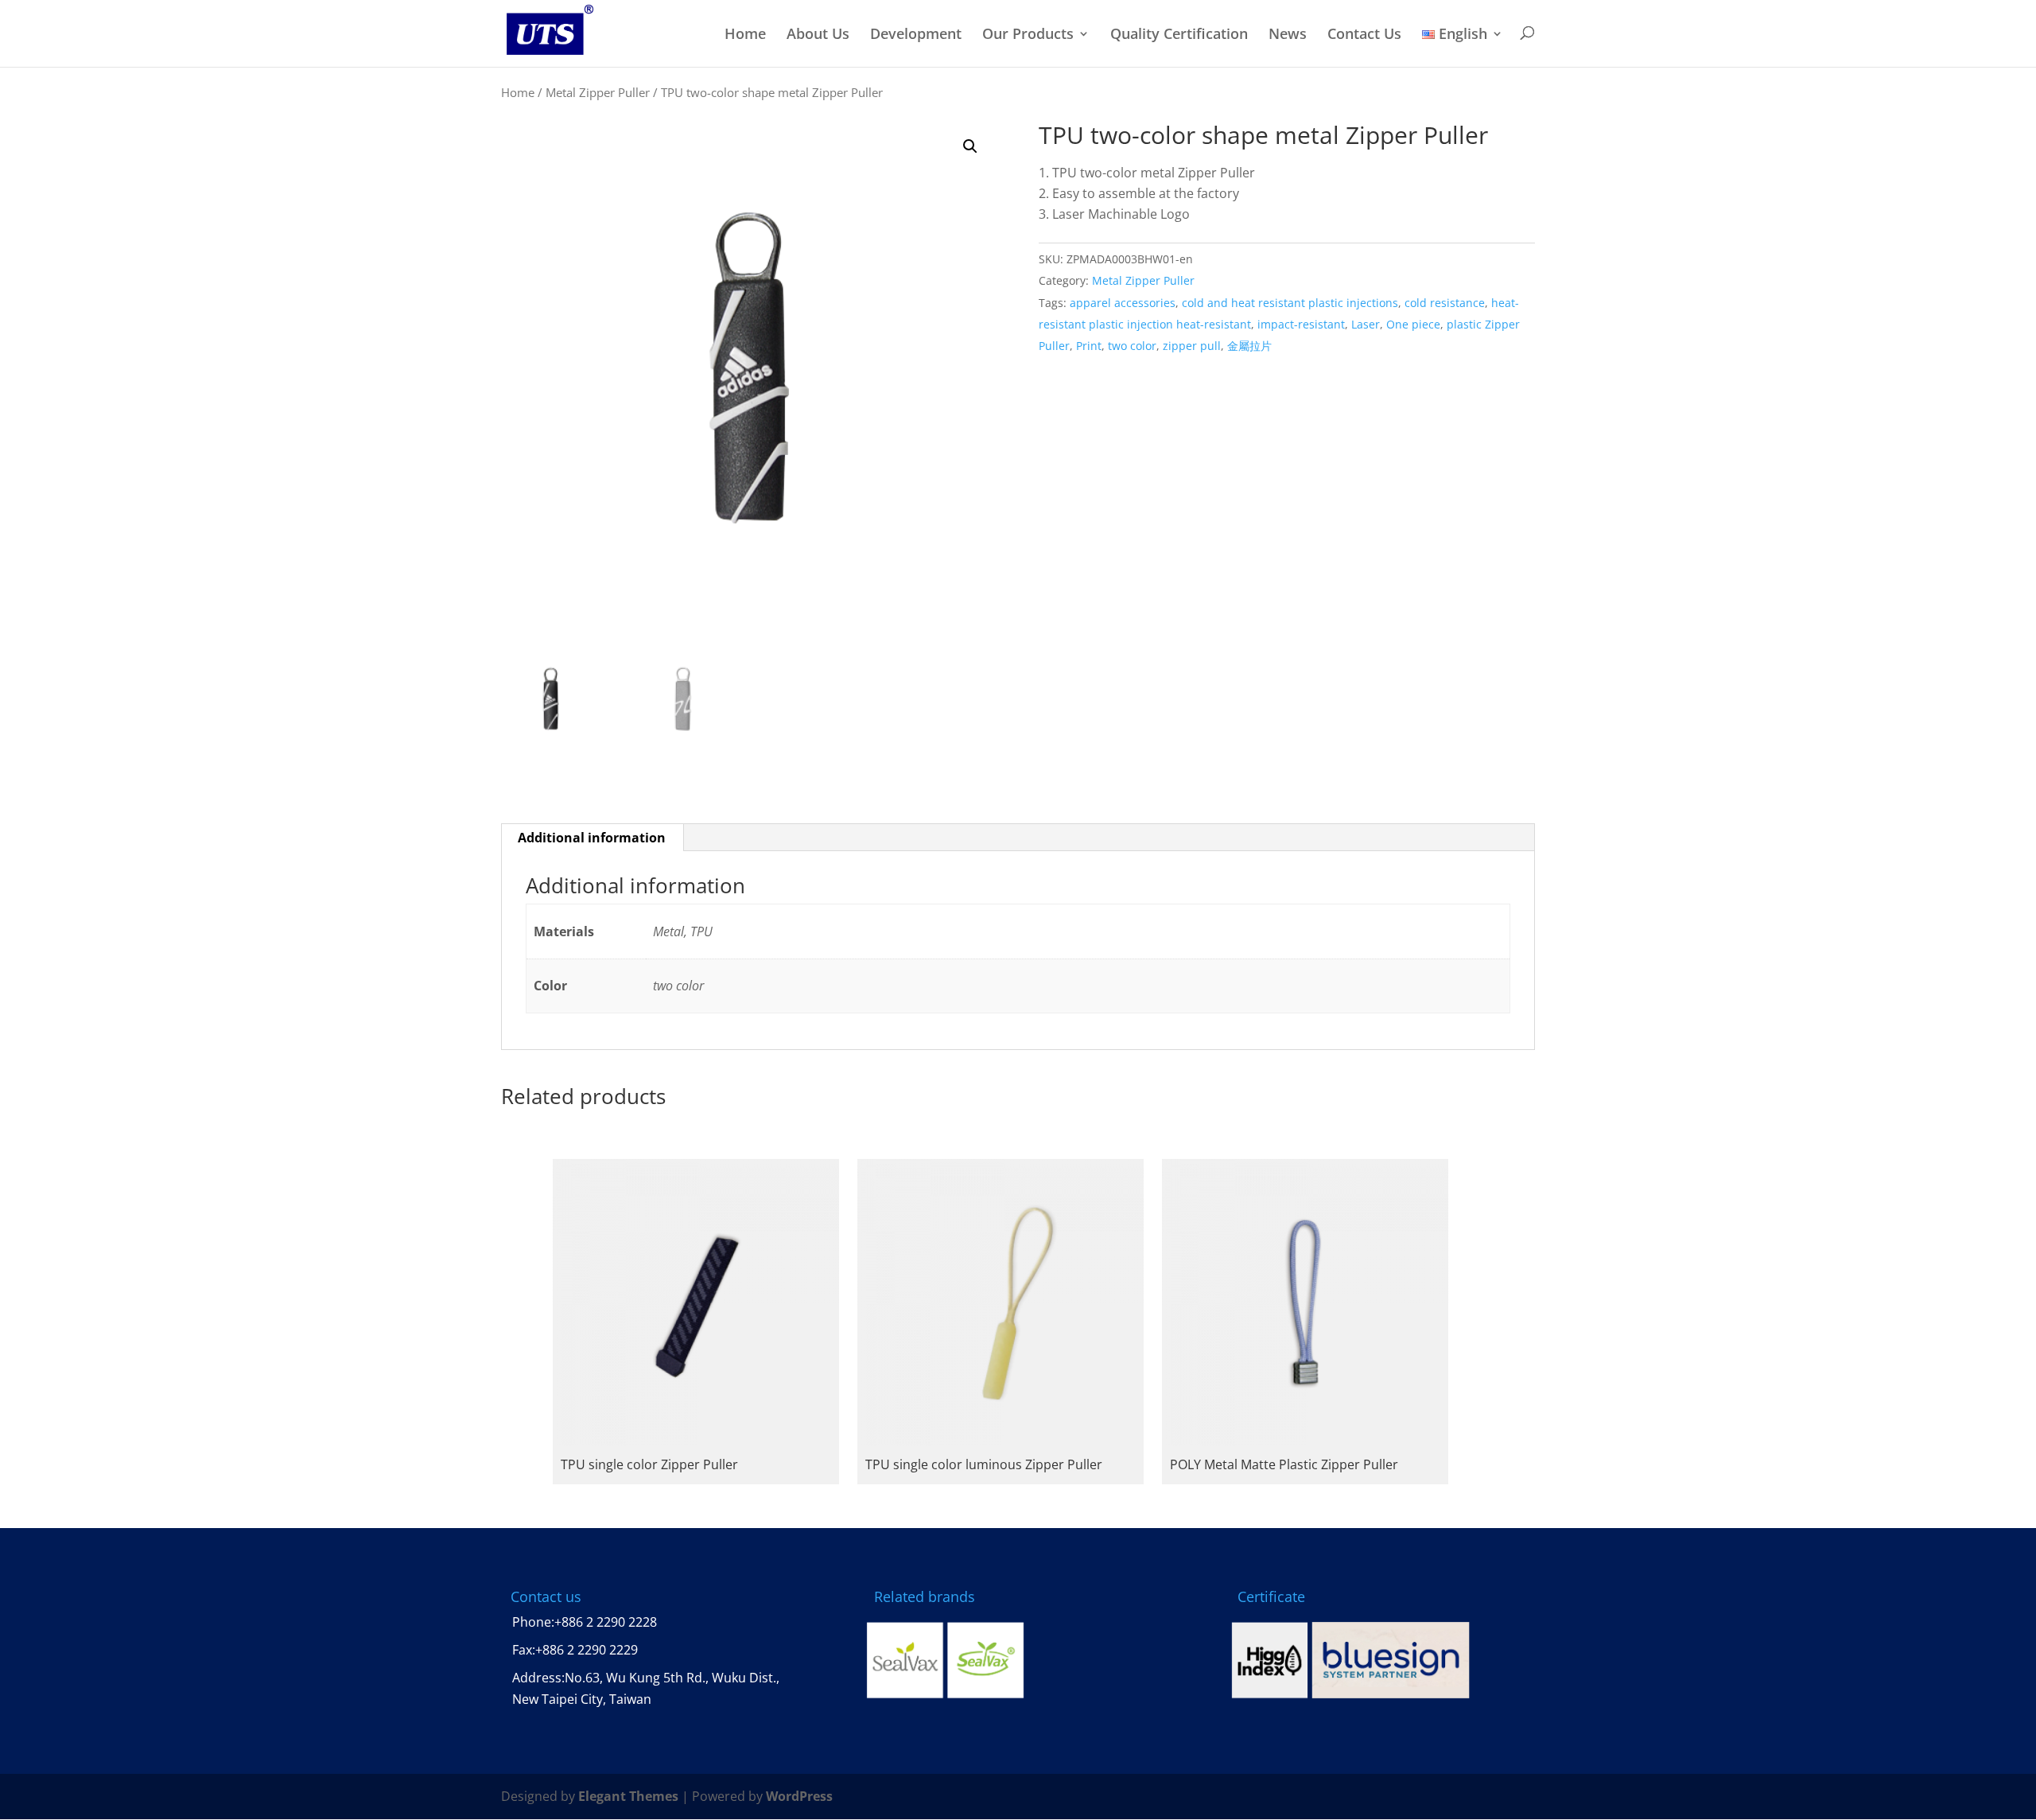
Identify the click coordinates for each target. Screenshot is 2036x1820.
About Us (818, 35)
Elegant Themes (628, 1796)
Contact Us (1364, 35)
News (1288, 35)
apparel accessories (1123, 303)
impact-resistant (1301, 324)
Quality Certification (1179, 35)
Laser (1366, 324)
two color (1132, 346)
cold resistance (1445, 303)
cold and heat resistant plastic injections (1290, 303)
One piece (1413, 324)
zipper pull (1192, 346)
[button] (970, 146)
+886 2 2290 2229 (587, 1650)
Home (745, 35)
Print (1089, 346)
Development (916, 35)
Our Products (1028, 35)
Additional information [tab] (592, 838)
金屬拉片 (1249, 346)
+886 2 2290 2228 (606, 1622)
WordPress (799, 1796)
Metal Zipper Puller (598, 92)
